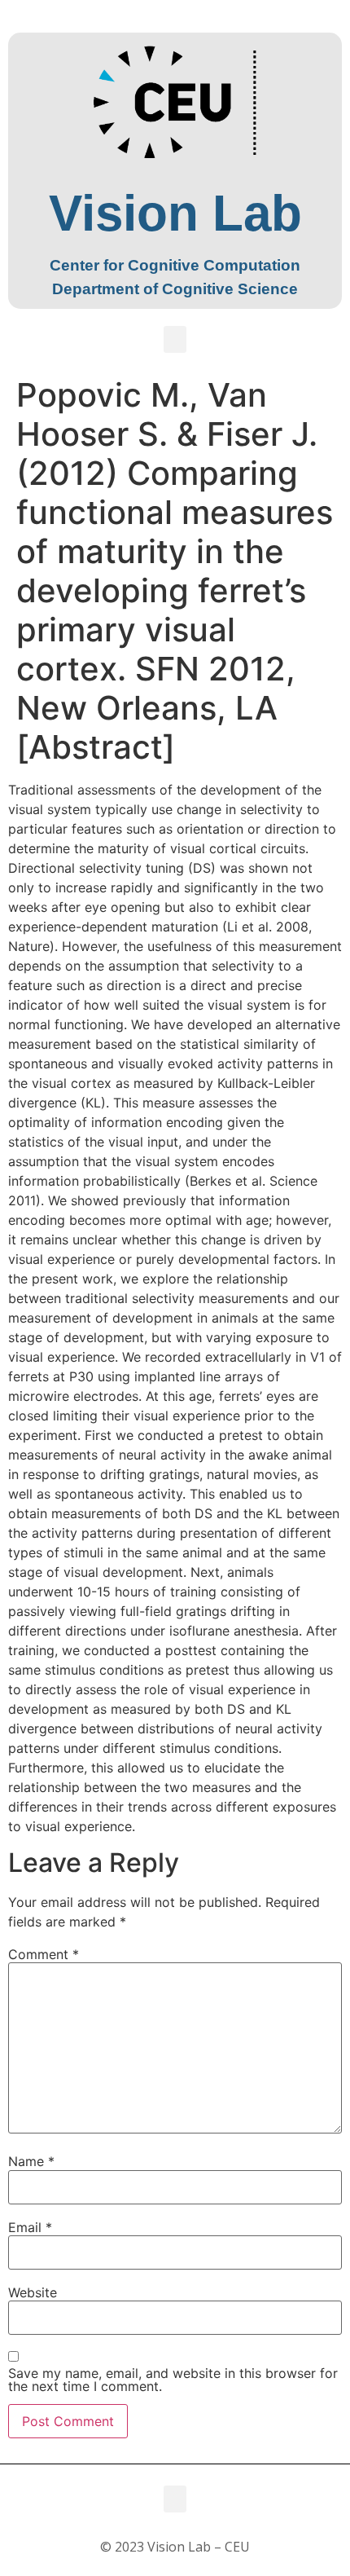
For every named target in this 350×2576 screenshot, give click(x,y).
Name (31, 2161)
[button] (175, 339)
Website (33, 2292)
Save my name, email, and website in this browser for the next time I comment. (173, 2380)
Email (30, 2227)
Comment (44, 1954)
